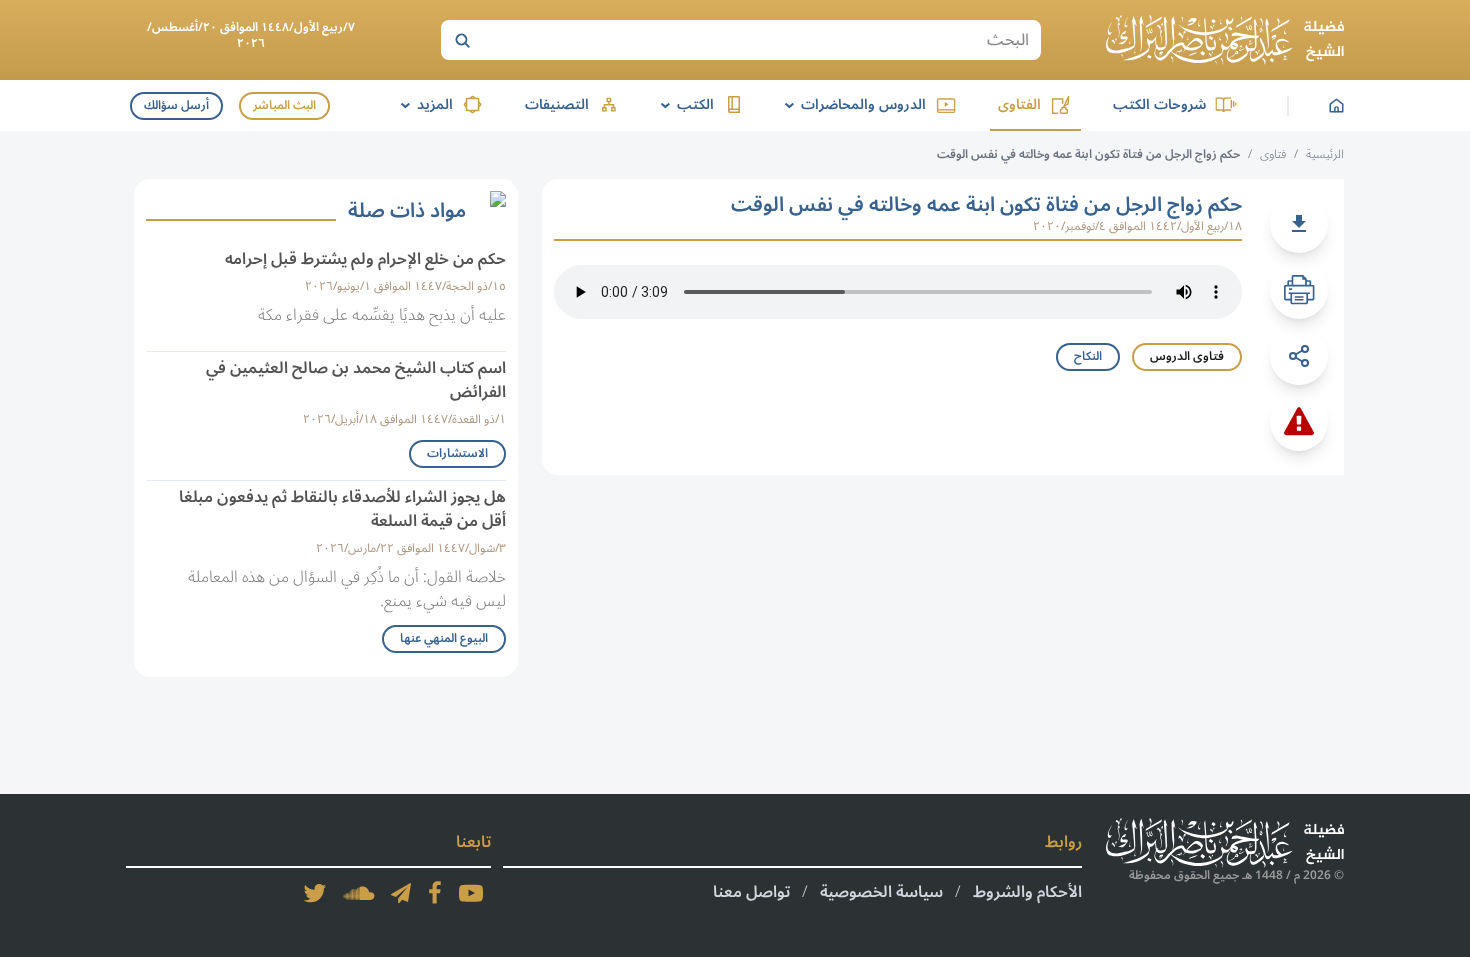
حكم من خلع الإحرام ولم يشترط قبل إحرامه (365, 259)
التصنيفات (557, 104)
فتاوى (1273, 154)
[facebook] (435, 893)
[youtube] (471, 893)
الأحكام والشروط (1027, 892)
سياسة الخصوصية (881, 892)
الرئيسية (1325, 154)
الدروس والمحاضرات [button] (852, 104)
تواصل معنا (751, 892)
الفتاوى (1019, 104)
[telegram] (401, 893)
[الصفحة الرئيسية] (1225, 40)
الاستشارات (457, 453)
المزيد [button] (423, 104)
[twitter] (315, 893)
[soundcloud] (359, 893)
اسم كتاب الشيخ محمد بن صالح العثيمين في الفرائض (356, 380)
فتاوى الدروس (1187, 356)
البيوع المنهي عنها (444, 638)
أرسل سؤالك (176, 105)
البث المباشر (284, 105)
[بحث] (462, 40)
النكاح (1088, 356)
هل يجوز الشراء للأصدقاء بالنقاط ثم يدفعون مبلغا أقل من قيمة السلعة (342, 509)
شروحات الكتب (1159, 104)
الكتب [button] (684, 104)
